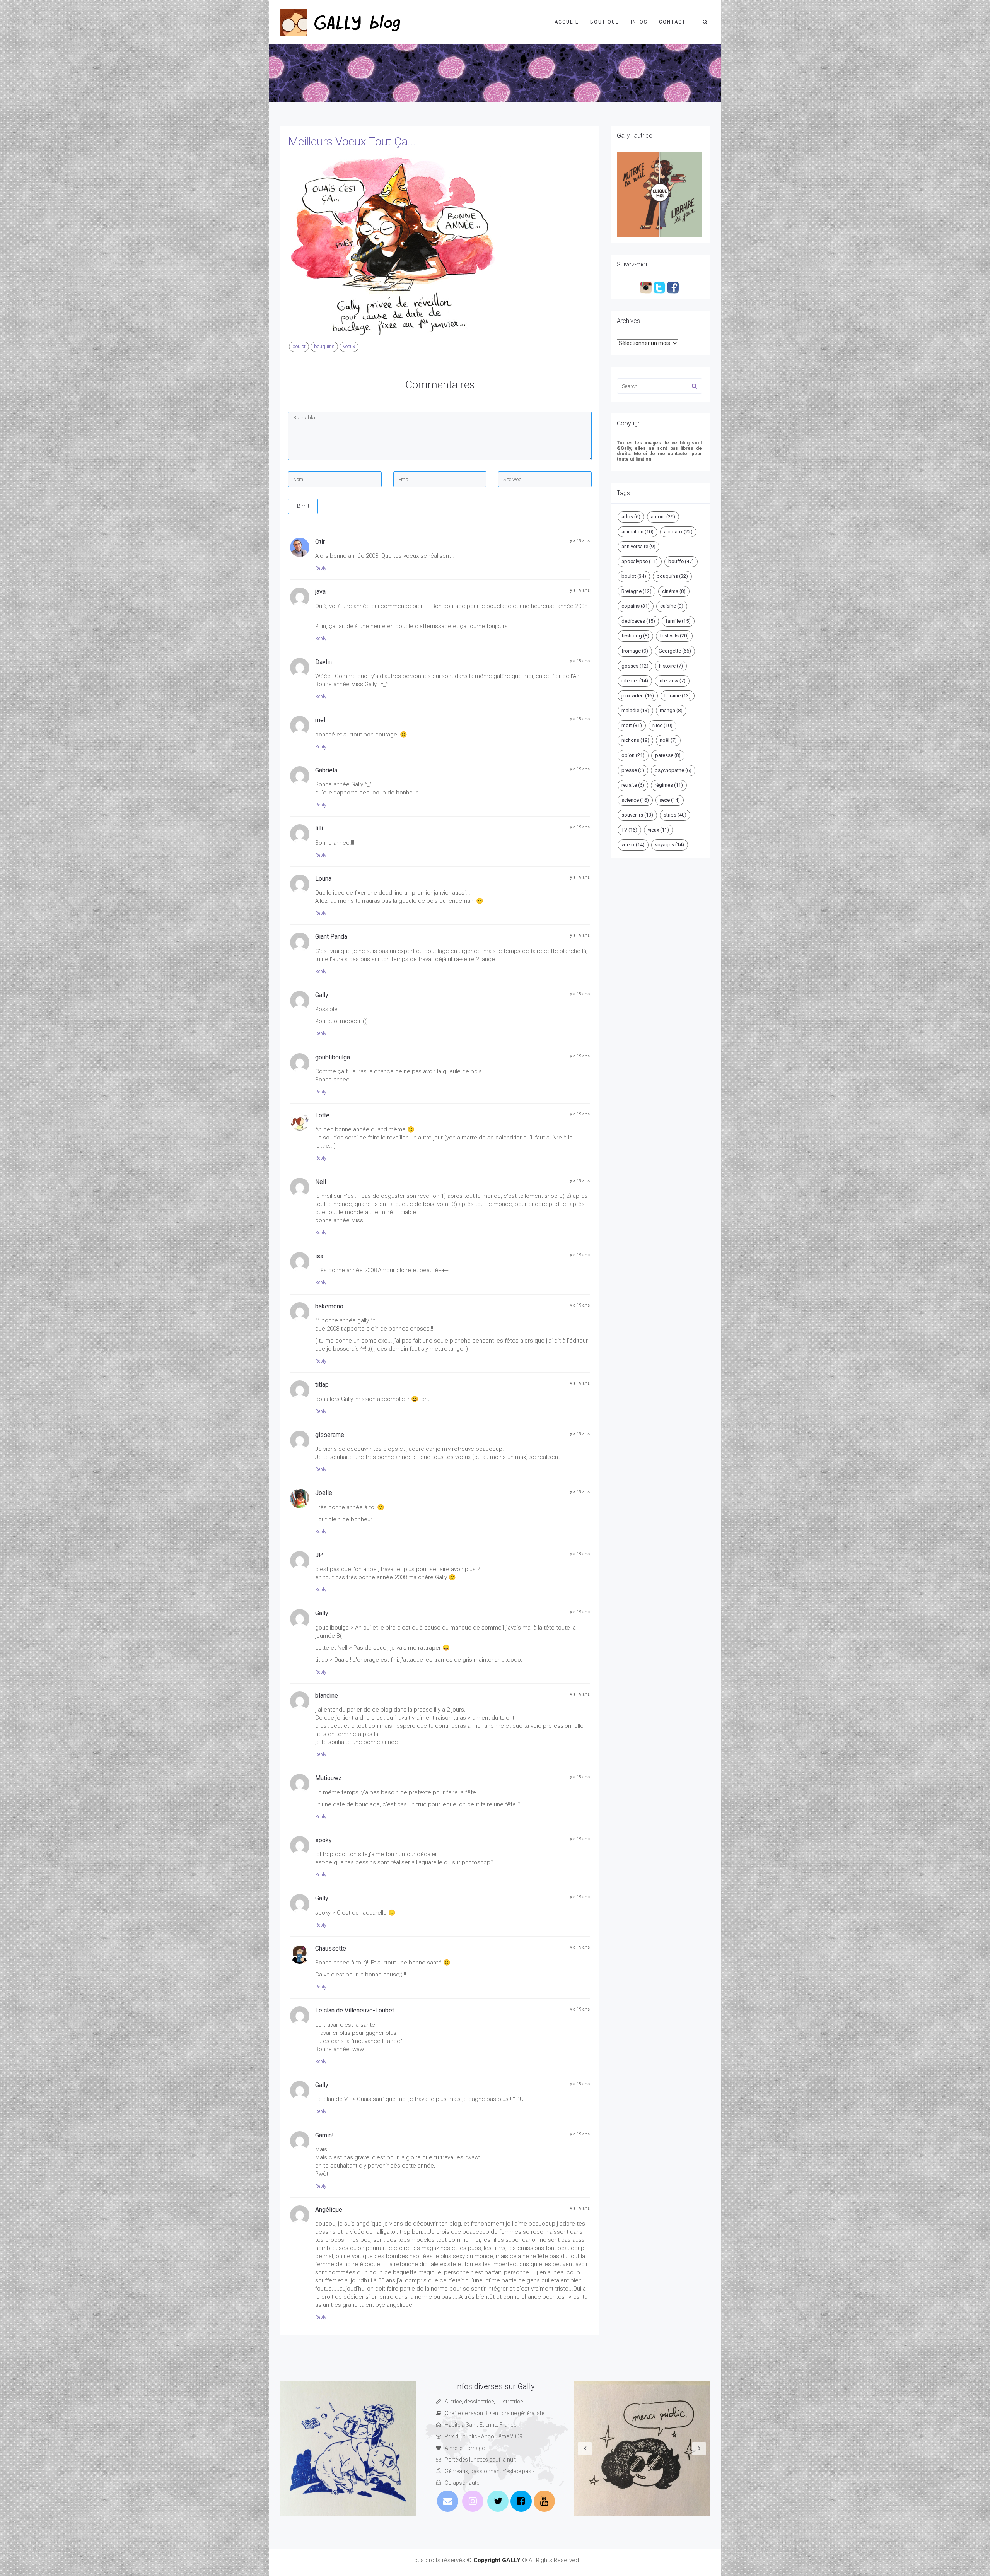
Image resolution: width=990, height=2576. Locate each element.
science (635, 800)
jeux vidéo (638, 696)
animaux (678, 532)
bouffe (681, 561)
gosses (635, 666)
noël (668, 740)
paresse (668, 755)
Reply (321, 568)
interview (672, 681)
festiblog (635, 636)
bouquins (324, 346)
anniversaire (638, 546)
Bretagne (637, 591)
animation (638, 532)
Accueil (567, 22)
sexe (670, 800)
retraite (633, 785)
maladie (635, 710)
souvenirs (637, 815)
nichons (635, 740)
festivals (674, 636)
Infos (639, 22)
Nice (662, 725)
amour (663, 517)
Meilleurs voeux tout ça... (352, 141)
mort (632, 725)
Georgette (675, 651)
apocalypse (640, 561)
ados (631, 517)
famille (678, 621)
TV (629, 830)
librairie (678, 696)
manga (671, 710)
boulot (299, 346)
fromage (635, 651)
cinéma (674, 591)
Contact (672, 22)
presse (633, 770)
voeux (349, 346)
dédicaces (638, 621)
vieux (658, 830)
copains (636, 606)
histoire (671, 666)
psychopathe (673, 770)
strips (675, 815)
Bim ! (303, 506)
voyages (670, 845)
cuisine (672, 606)
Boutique (605, 22)
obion (633, 755)
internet (635, 681)
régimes (669, 785)
